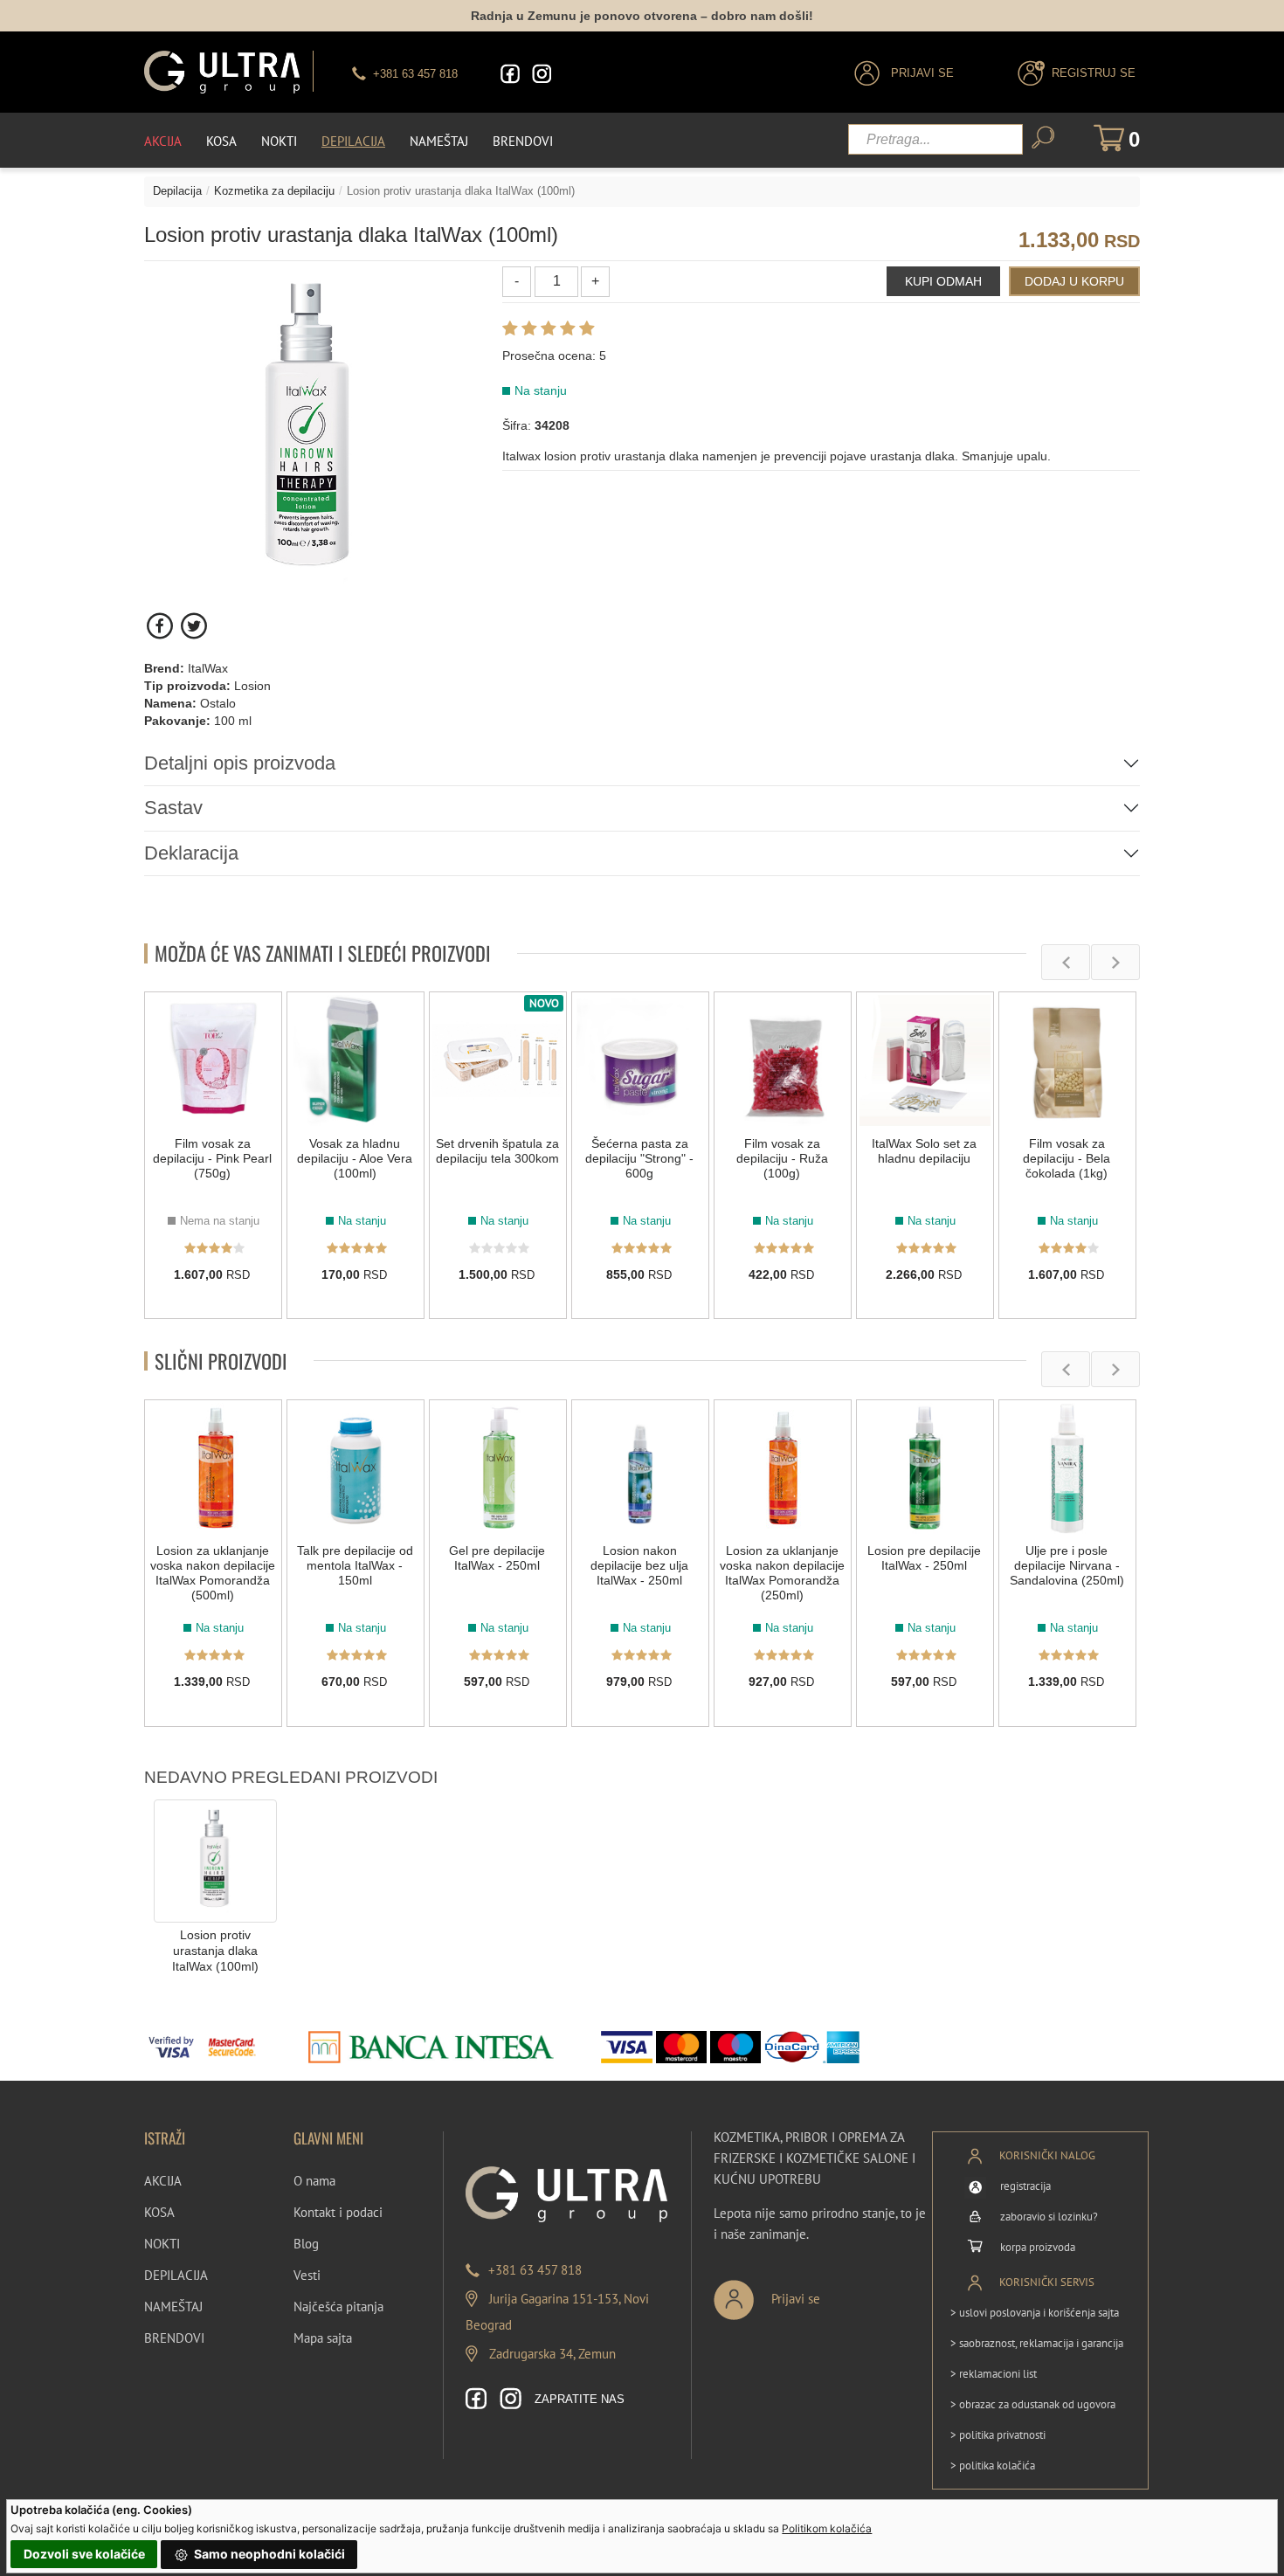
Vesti (307, 2275)
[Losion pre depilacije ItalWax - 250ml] (925, 1468)
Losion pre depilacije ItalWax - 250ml (924, 1558)
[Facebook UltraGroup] (510, 74)
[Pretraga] (1043, 138)
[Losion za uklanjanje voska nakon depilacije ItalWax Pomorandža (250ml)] (783, 1468)
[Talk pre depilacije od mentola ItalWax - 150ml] (356, 1468)
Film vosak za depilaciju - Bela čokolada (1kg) (1067, 1158)
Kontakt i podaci (338, 2212)
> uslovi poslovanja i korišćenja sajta (1035, 2313)
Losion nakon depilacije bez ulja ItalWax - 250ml (639, 1565)
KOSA (159, 2212)
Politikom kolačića (827, 2528)
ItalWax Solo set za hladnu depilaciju (924, 1151)
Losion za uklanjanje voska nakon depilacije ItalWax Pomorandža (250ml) (782, 1573)
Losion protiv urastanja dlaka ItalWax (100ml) (215, 1951)
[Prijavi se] (825, 2293)
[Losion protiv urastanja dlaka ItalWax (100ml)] (215, 1860)
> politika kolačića (993, 2466)
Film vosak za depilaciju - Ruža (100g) (782, 1158)
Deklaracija (191, 853)
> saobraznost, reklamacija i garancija (1037, 2343)
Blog (306, 2244)
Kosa (221, 141)
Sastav (173, 808)
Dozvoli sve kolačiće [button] (84, 2554)
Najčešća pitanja (338, 2307)
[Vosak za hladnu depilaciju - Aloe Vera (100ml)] (356, 1060)
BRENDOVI (174, 2338)
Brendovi (523, 141)
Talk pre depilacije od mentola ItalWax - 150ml (355, 1565)
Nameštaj (439, 141)
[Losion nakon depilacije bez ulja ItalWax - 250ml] (640, 1468)
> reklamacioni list (994, 2374)
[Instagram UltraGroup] (542, 74)
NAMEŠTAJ (173, 2307)
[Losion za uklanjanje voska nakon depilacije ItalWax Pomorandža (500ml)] (213, 1468)
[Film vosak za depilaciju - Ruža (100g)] (783, 1060)
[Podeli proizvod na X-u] (193, 626)
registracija (1025, 2186)
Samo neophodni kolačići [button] (268, 2554)
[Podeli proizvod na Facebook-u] (161, 626)
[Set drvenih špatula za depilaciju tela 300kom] (498, 1060)
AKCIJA (163, 2181)
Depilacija (353, 141)
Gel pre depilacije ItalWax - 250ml (497, 1558)
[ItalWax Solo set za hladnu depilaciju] (925, 1060)
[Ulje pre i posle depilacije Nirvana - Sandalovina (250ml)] (1067, 1468)
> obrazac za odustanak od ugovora (1033, 2404)
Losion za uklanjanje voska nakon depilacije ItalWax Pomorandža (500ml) (213, 1573)
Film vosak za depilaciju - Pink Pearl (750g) (212, 1158)
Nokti (279, 141)
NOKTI (162, 2244)
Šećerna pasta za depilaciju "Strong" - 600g (639, 1158)
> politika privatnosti (998, 2435)
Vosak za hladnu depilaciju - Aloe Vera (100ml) (355, 1158)
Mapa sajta (323, 2338)
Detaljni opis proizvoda (240, 763)
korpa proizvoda (1038, 2247)
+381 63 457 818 (535, 2270)
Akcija (163, 141)
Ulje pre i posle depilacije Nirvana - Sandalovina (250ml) (1067, 1565)
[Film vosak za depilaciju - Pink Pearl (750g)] (213, 1060)
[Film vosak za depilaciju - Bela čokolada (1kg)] (1067, 1060)
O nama (314, 2181)
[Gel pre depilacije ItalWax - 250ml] (498, 1468)
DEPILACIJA (176, 2275)
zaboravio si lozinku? (1049, 2217)
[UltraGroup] (222, 72)
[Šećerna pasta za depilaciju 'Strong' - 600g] (640, 1060)
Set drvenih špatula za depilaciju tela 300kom (497, 1151)
